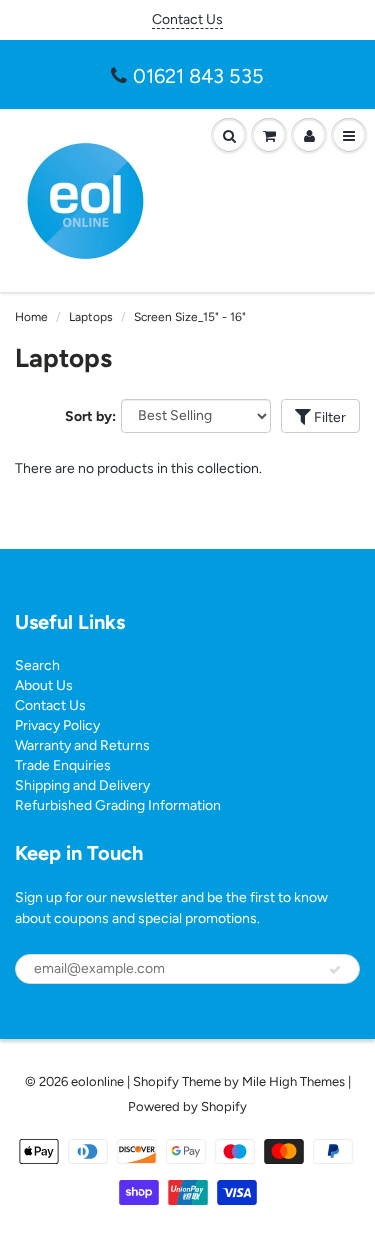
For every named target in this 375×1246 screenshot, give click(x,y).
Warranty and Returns (82, 745)
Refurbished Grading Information (118, 805)
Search (37, 665)
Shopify (156, 1081)
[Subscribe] (335, 970)
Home (31, 317)
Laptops (91, 317)
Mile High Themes (293, 1081)
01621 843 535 (198, 76)
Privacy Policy (57, 725)
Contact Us (187, 19)
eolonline (97, 1081)
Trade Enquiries (63, 765)
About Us (44, 685)
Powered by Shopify (187, 1106)
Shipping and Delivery (82, 785)
